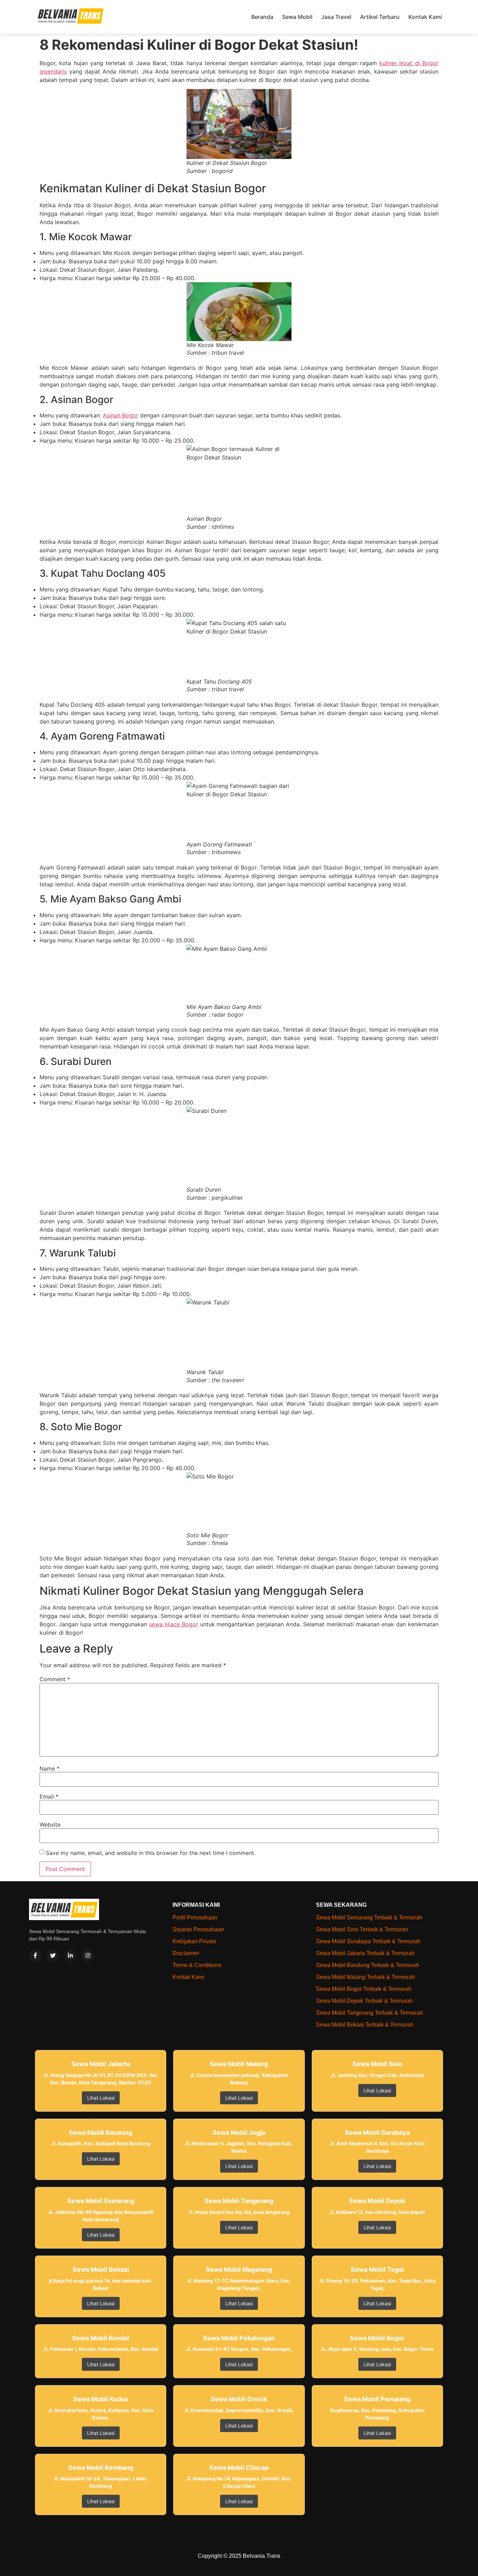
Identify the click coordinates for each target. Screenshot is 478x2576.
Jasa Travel (336, 17)
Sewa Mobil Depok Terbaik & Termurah (364, 2001)
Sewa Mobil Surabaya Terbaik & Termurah (368, 1941)
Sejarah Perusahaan (198, 1929)
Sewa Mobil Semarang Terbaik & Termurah (369, 1917)
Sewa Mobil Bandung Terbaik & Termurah (368, 1965)
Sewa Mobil (297, 17)
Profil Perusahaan (195, 1917)
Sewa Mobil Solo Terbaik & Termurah (362, 1929)
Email (49, 1796)
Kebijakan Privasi (194, 1941)
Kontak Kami (425, 17)
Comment (55, 1679)
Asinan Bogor (121, 415)
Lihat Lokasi (101, 2098)
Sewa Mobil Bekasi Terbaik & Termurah (365, 2025)
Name (50, 1768)
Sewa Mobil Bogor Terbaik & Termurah (364, 1989)
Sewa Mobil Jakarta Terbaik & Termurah (365, 1953)
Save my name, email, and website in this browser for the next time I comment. (151, 1853)
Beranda (262, 17)
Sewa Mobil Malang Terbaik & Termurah (365, 1977)
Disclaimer (186, 1953)
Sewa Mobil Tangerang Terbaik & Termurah (370, 2013)
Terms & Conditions (197, 1965)
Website (50, 1824)
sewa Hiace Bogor (174, 1624)
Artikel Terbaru (380, 17)
